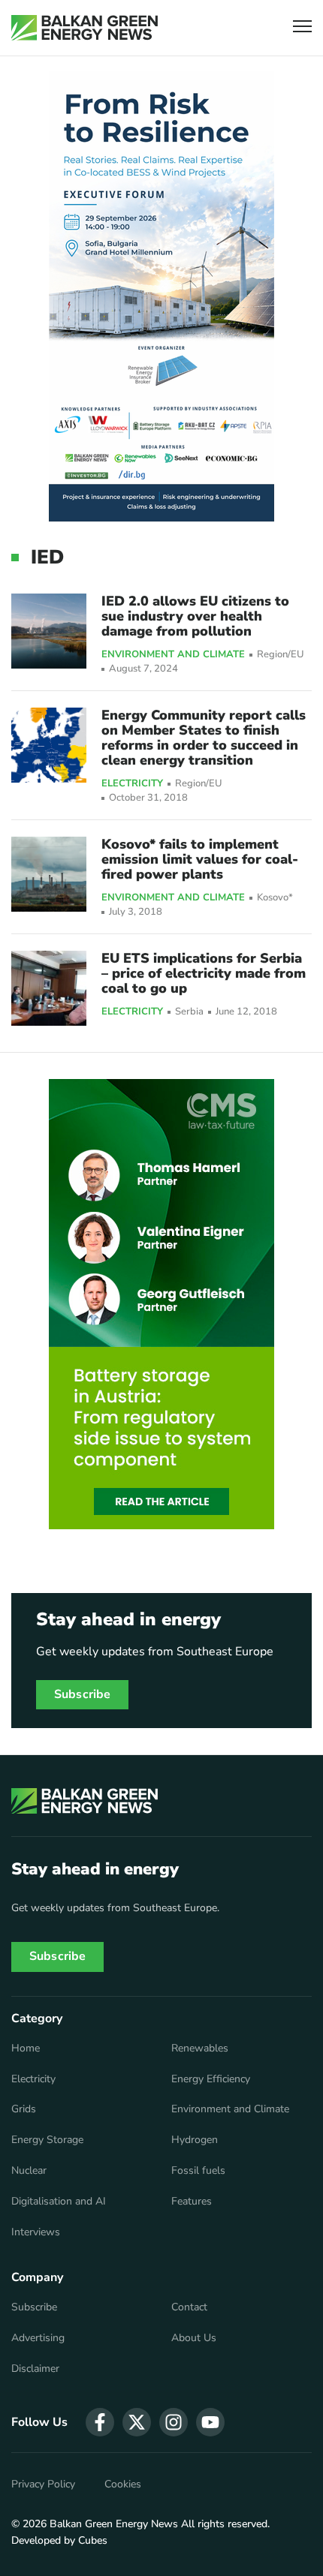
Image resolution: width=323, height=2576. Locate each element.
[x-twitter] (137, 2422)
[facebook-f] (100, 2422)
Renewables (200, 2048)
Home (26, 2048)
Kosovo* (275, 898)
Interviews (36, 2232)
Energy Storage (47, 2140)
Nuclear (29, 2171)
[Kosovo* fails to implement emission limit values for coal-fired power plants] (49, 874)
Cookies (123, 2484)
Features (192, 2202)
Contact (189, 2307)
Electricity (132, 784)
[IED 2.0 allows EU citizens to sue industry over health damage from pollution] (49, 631)
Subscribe (82, 1694)
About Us (194, 2338)
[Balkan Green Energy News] (85, 28)
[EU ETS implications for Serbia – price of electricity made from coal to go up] (49, 988)
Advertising (38, 2338)
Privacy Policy (43, 2484)
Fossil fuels (198, 2171)
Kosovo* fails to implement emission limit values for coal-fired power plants (200, 859)
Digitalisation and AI (59, 2202)
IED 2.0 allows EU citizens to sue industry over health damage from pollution (195, 616)
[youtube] (210, 2422)
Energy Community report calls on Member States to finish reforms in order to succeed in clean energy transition (204, 738)
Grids (24, 2109)
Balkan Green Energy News (114, 2524)
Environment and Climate (173, 655)
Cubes (93, 2540)
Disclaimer (35, 2369)
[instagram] (174, 2422)
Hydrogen (195, 2140)
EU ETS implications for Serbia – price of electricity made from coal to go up (204, 973)
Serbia (189, 1012)
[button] (302, 28)
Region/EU (281, 655)
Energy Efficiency (211, 2079)
